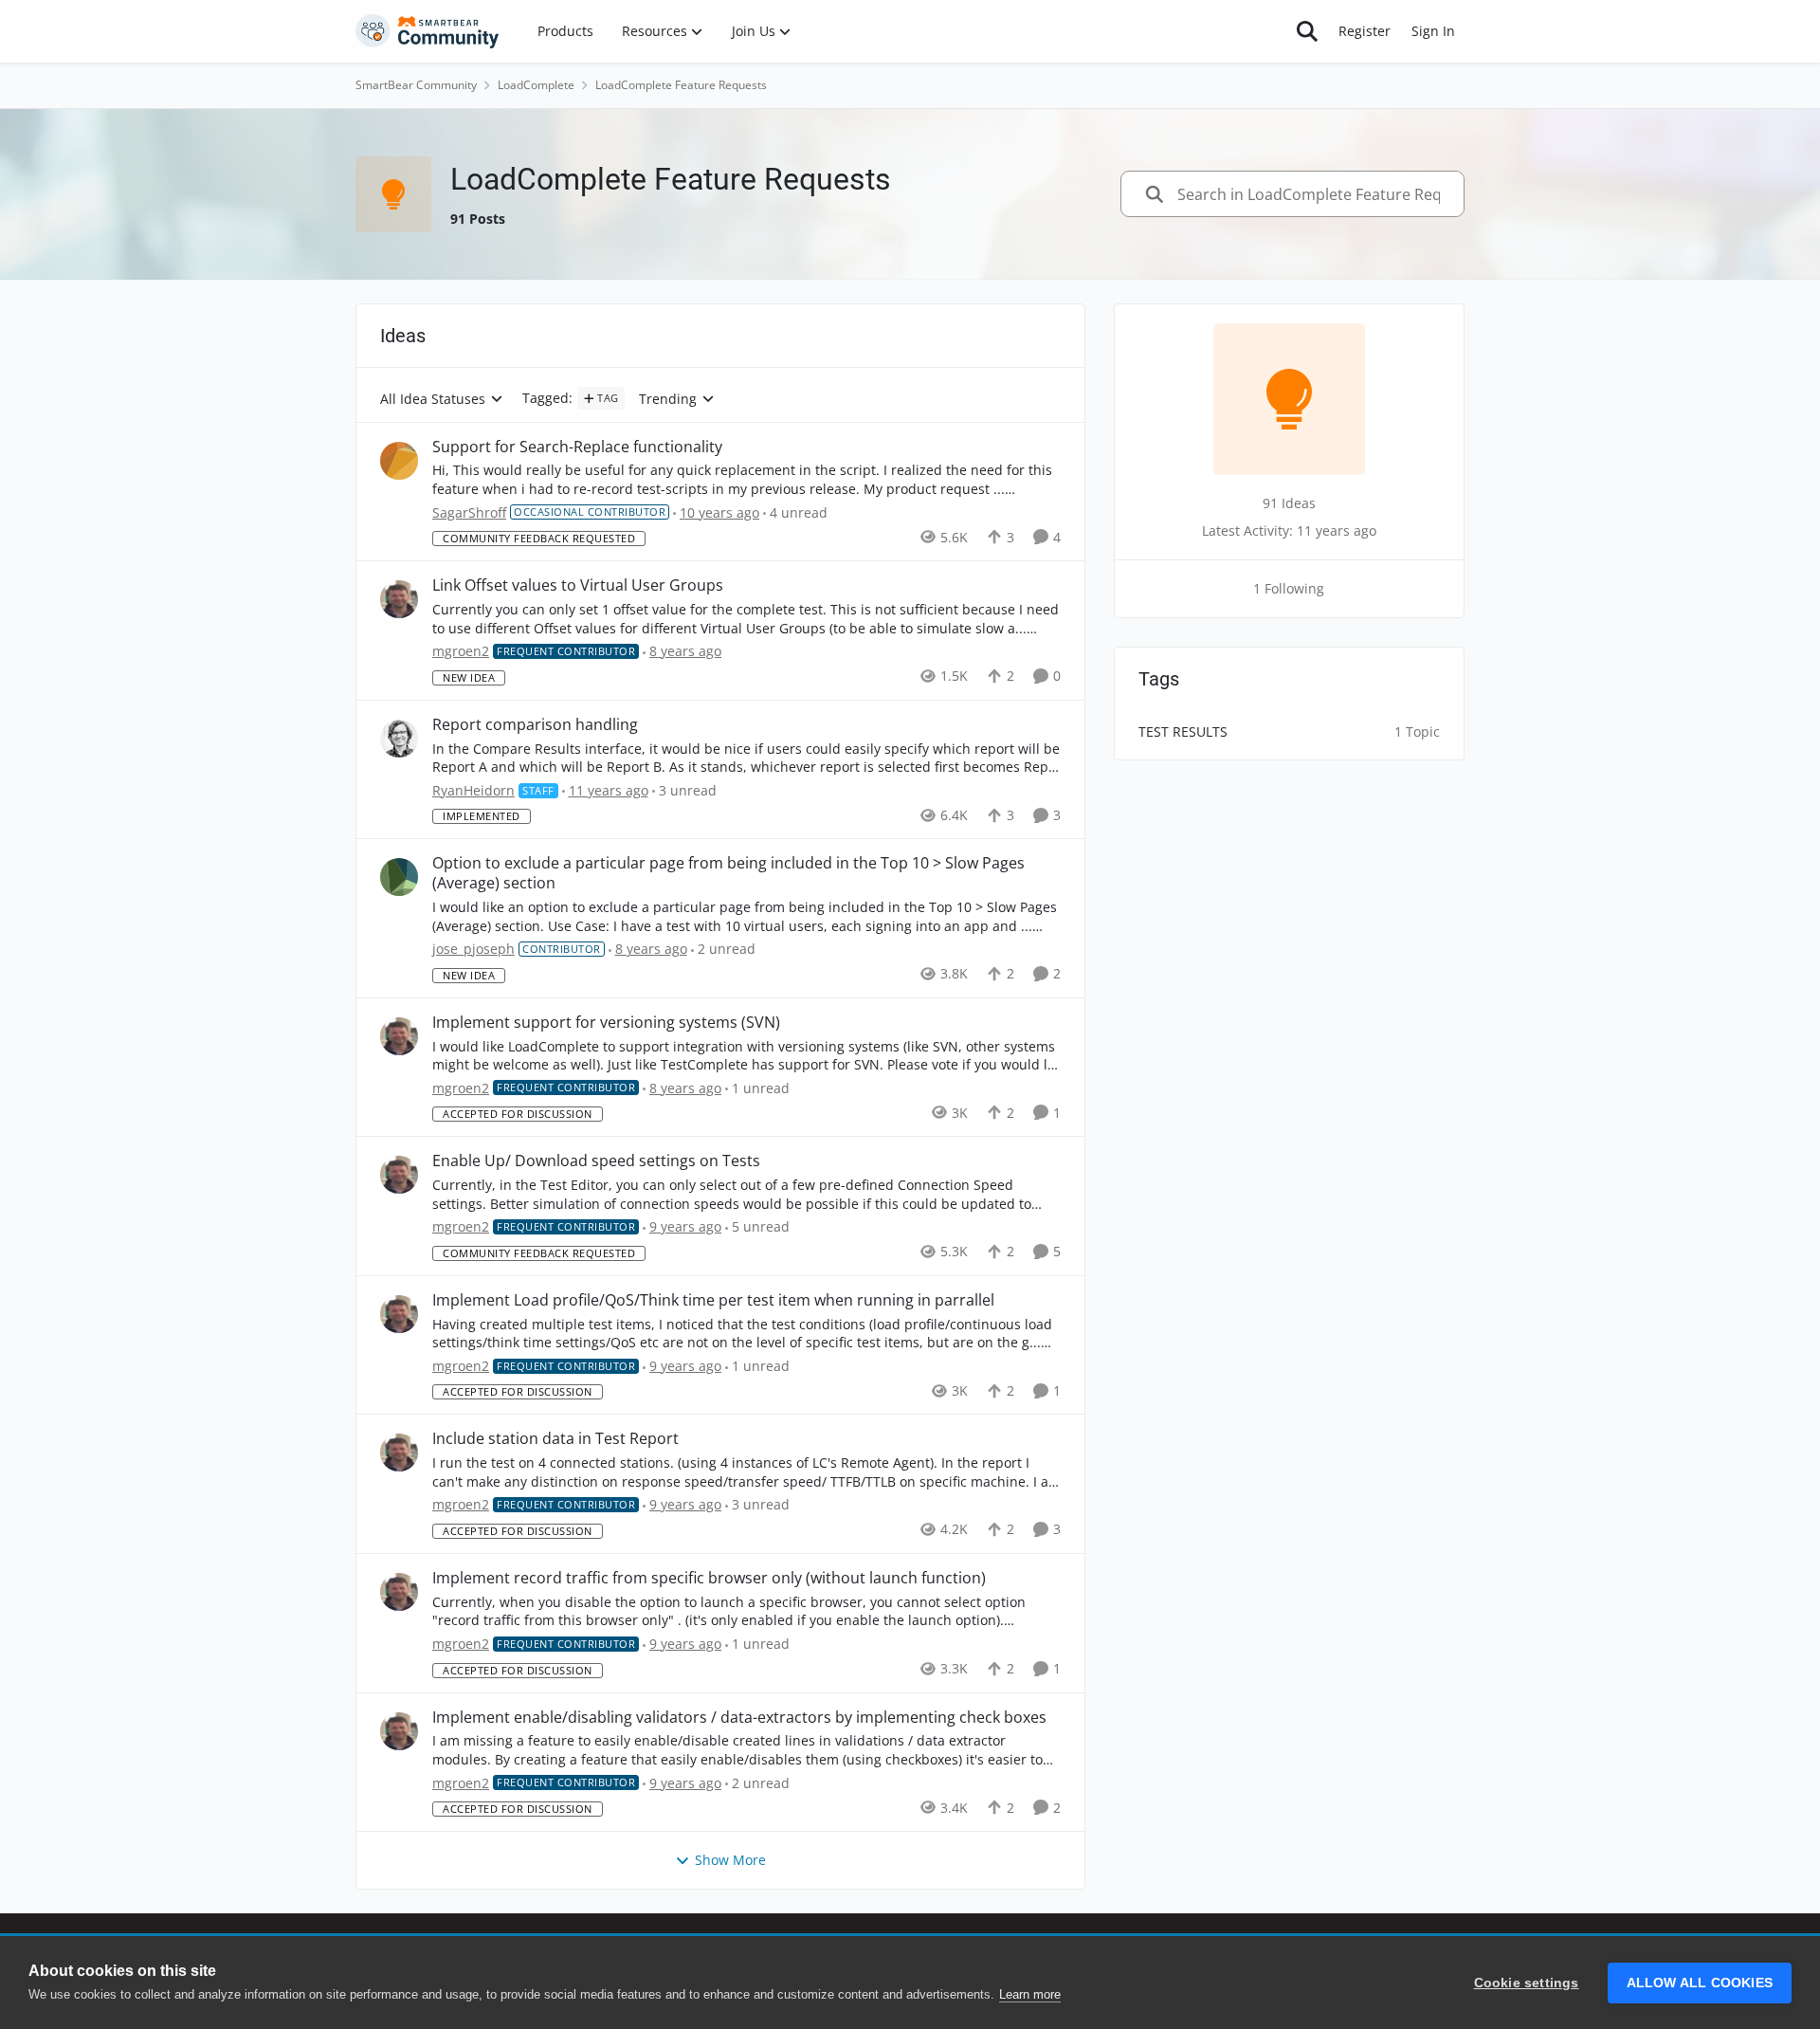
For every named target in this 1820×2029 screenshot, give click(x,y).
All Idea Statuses (433, 400)
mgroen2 (461, 651)
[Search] (1307, 31)
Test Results (1183, 731)
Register (1365, 31)
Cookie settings (1527, 1983)
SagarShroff (469, 512)
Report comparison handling (535, 725)
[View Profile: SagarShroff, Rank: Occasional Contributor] (399, 461)
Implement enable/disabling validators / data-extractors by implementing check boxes (739, 1718)
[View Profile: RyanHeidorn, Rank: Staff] (399, 739)
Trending (668, 400)
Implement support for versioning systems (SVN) (606, 1023)
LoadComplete (536, 85)
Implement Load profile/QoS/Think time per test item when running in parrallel (713, 1300)
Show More (730, 1860)
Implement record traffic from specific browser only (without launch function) (709, 1578)
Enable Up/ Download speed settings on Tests (596, 1161)
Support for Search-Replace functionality (577, 447)
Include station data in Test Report (555, 1439)
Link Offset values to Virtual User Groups (578, 585)
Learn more (1030, 1994)
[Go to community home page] (428, 31)
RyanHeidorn (473, 790)
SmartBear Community (416, 85)
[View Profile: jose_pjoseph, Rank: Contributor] (399, 877)
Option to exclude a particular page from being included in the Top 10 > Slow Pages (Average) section (728, 873)
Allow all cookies (1700, 1983)
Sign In (1433, 31)
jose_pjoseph (473, 949)
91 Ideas (1289, 503)
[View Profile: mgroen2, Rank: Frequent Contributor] (399, 599)
